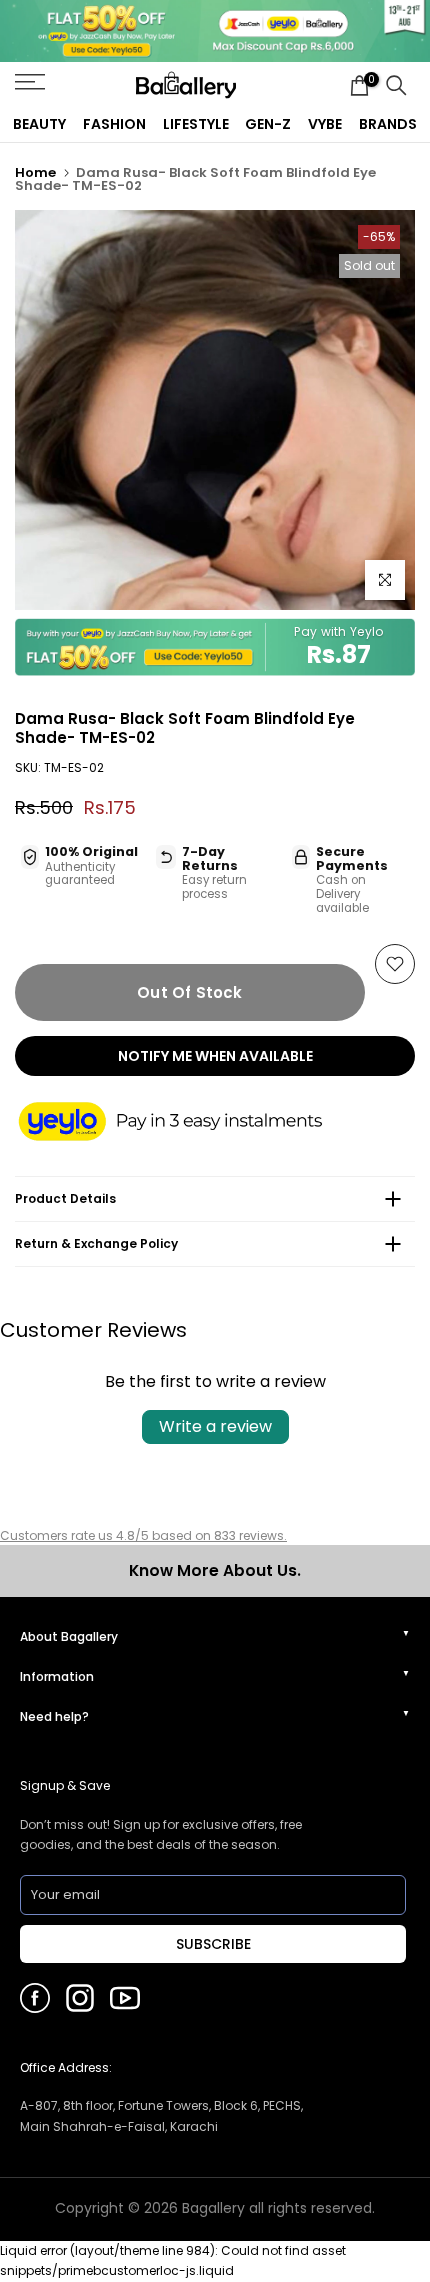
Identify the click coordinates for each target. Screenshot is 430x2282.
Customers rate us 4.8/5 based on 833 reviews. (143, 1535)
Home (35, 172)
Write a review (215, 1426)
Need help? (54, 1716)
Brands (388, 124)
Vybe (325, 124)
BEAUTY (39, 124)
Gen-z (268, 124)
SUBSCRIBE (213, 1944)
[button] (190, 1123)
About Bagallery (69, 1636)
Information (57, 1676)
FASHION (114, 124)
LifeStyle (196, 124)
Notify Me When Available (215, 1056)
